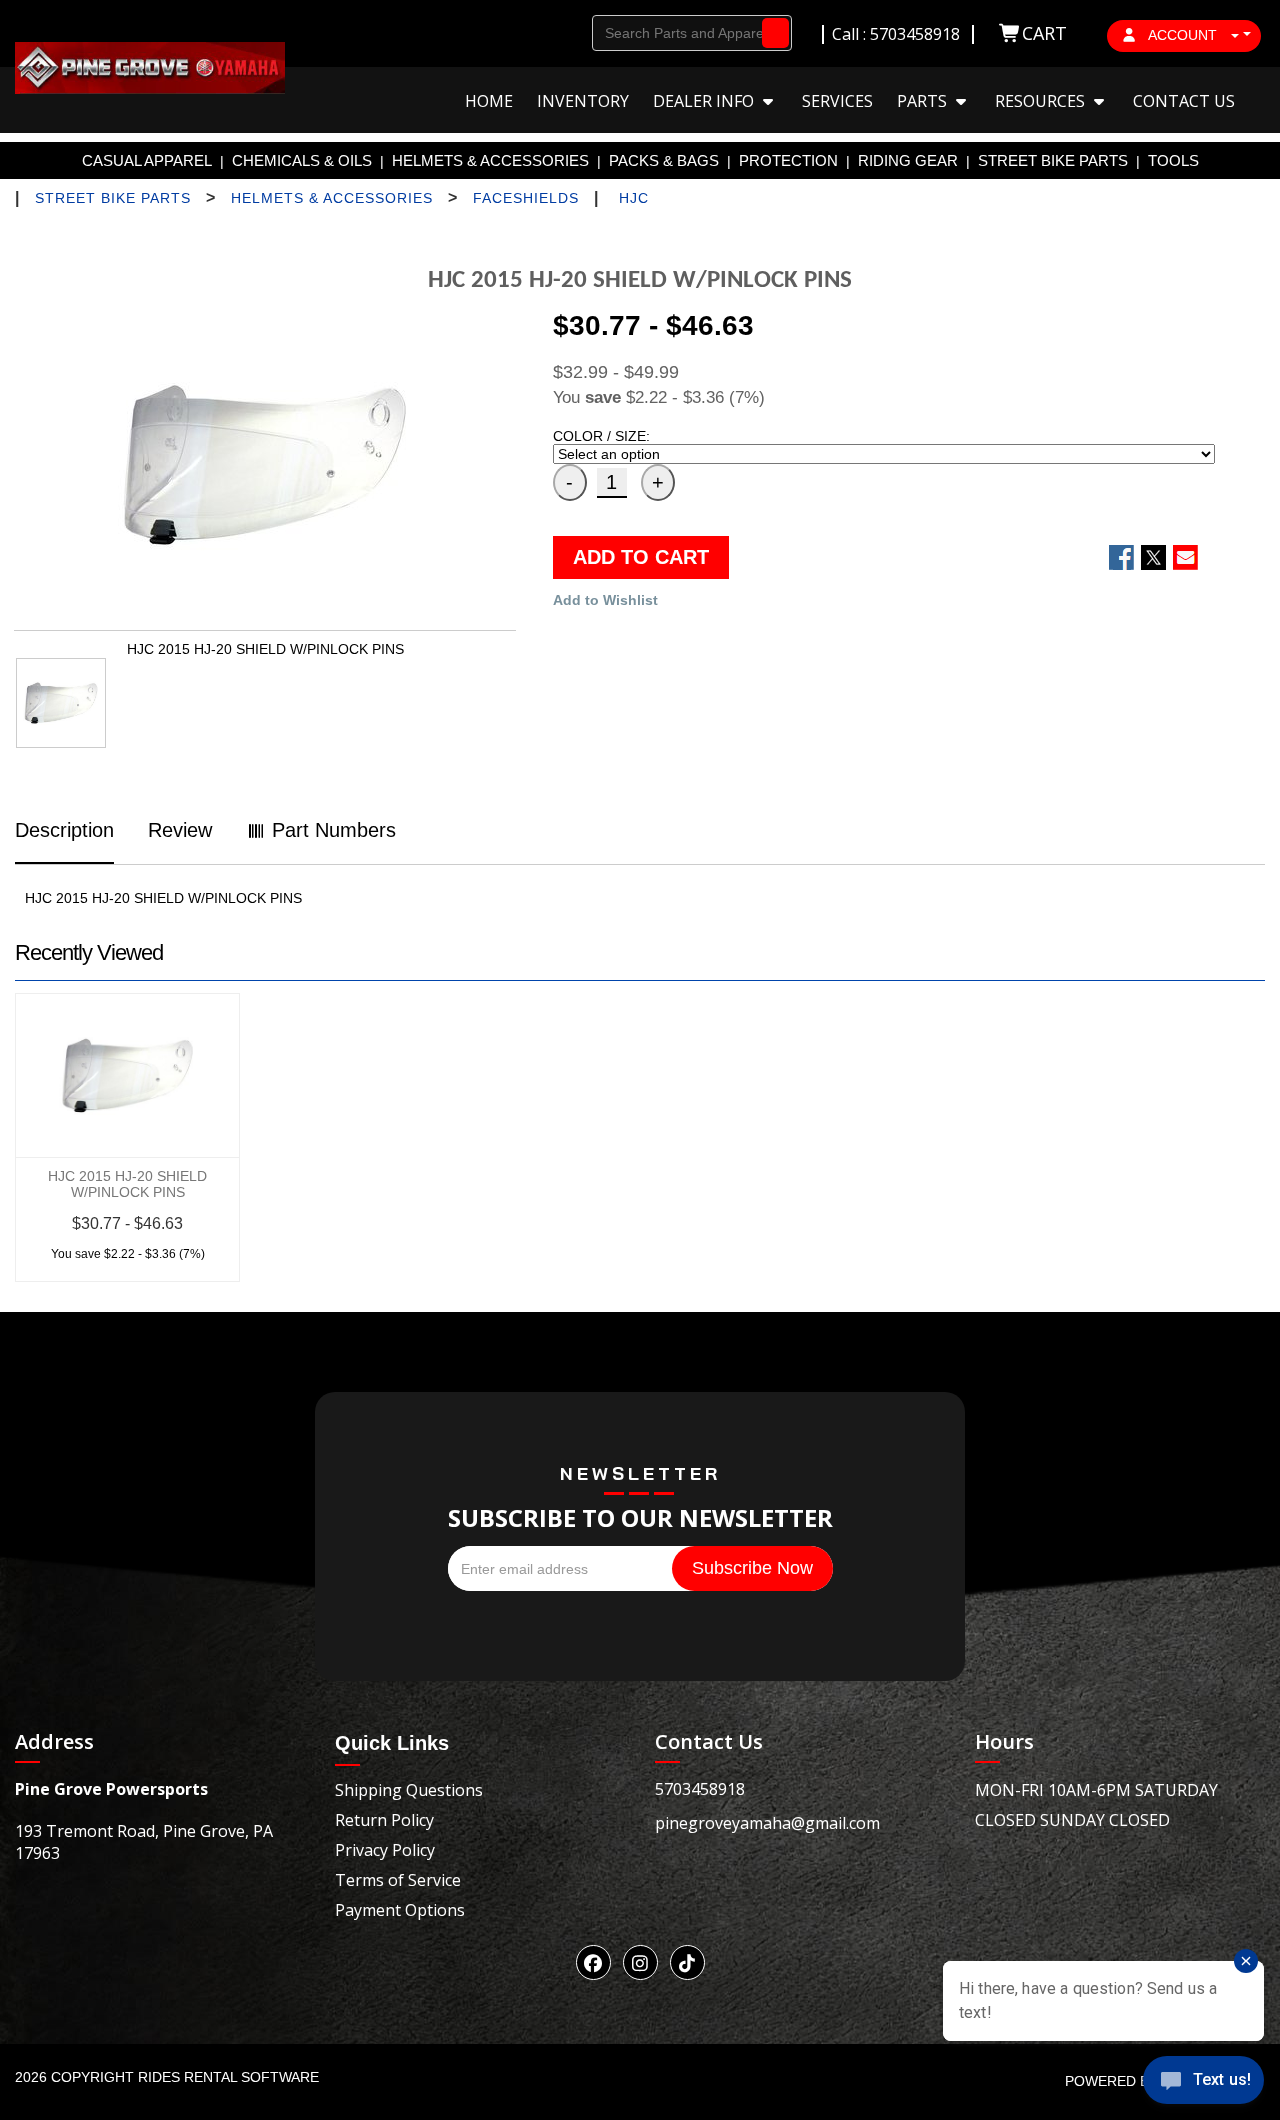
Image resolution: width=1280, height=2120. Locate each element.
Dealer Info (705, 101)
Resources (1042, 101)
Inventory (583, 101)
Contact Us (1184, 101)
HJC (634, 198)
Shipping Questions (409, 1790)
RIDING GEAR (908, 160)
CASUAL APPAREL (147, 160)
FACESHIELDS (526, 198)
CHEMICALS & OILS (302, 160)
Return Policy (384, 1820)
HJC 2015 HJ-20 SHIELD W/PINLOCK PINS (127, 1184)
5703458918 (700, 1789)
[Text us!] (1203, 2082)
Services (837, 101)
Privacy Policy (385, 1850)
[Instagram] (640, 1962)
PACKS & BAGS (664, 160)
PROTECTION (788, 160)
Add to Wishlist (605, 600)
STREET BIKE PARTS (1053, 160)
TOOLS (1173, 160)
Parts (924, 101)
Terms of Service (398, 1880)
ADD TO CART (641, 557)
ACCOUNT (1183, 35)
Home (489, 101)
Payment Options (400, 1910)
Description (64, 830)
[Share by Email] (1185, 557)
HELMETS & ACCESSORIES (490, 160)
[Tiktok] (687, 1962)
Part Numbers (331, 830)
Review (180, 830)
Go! (770, 33)
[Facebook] (593, 1962)
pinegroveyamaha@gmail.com (767, 1823)
